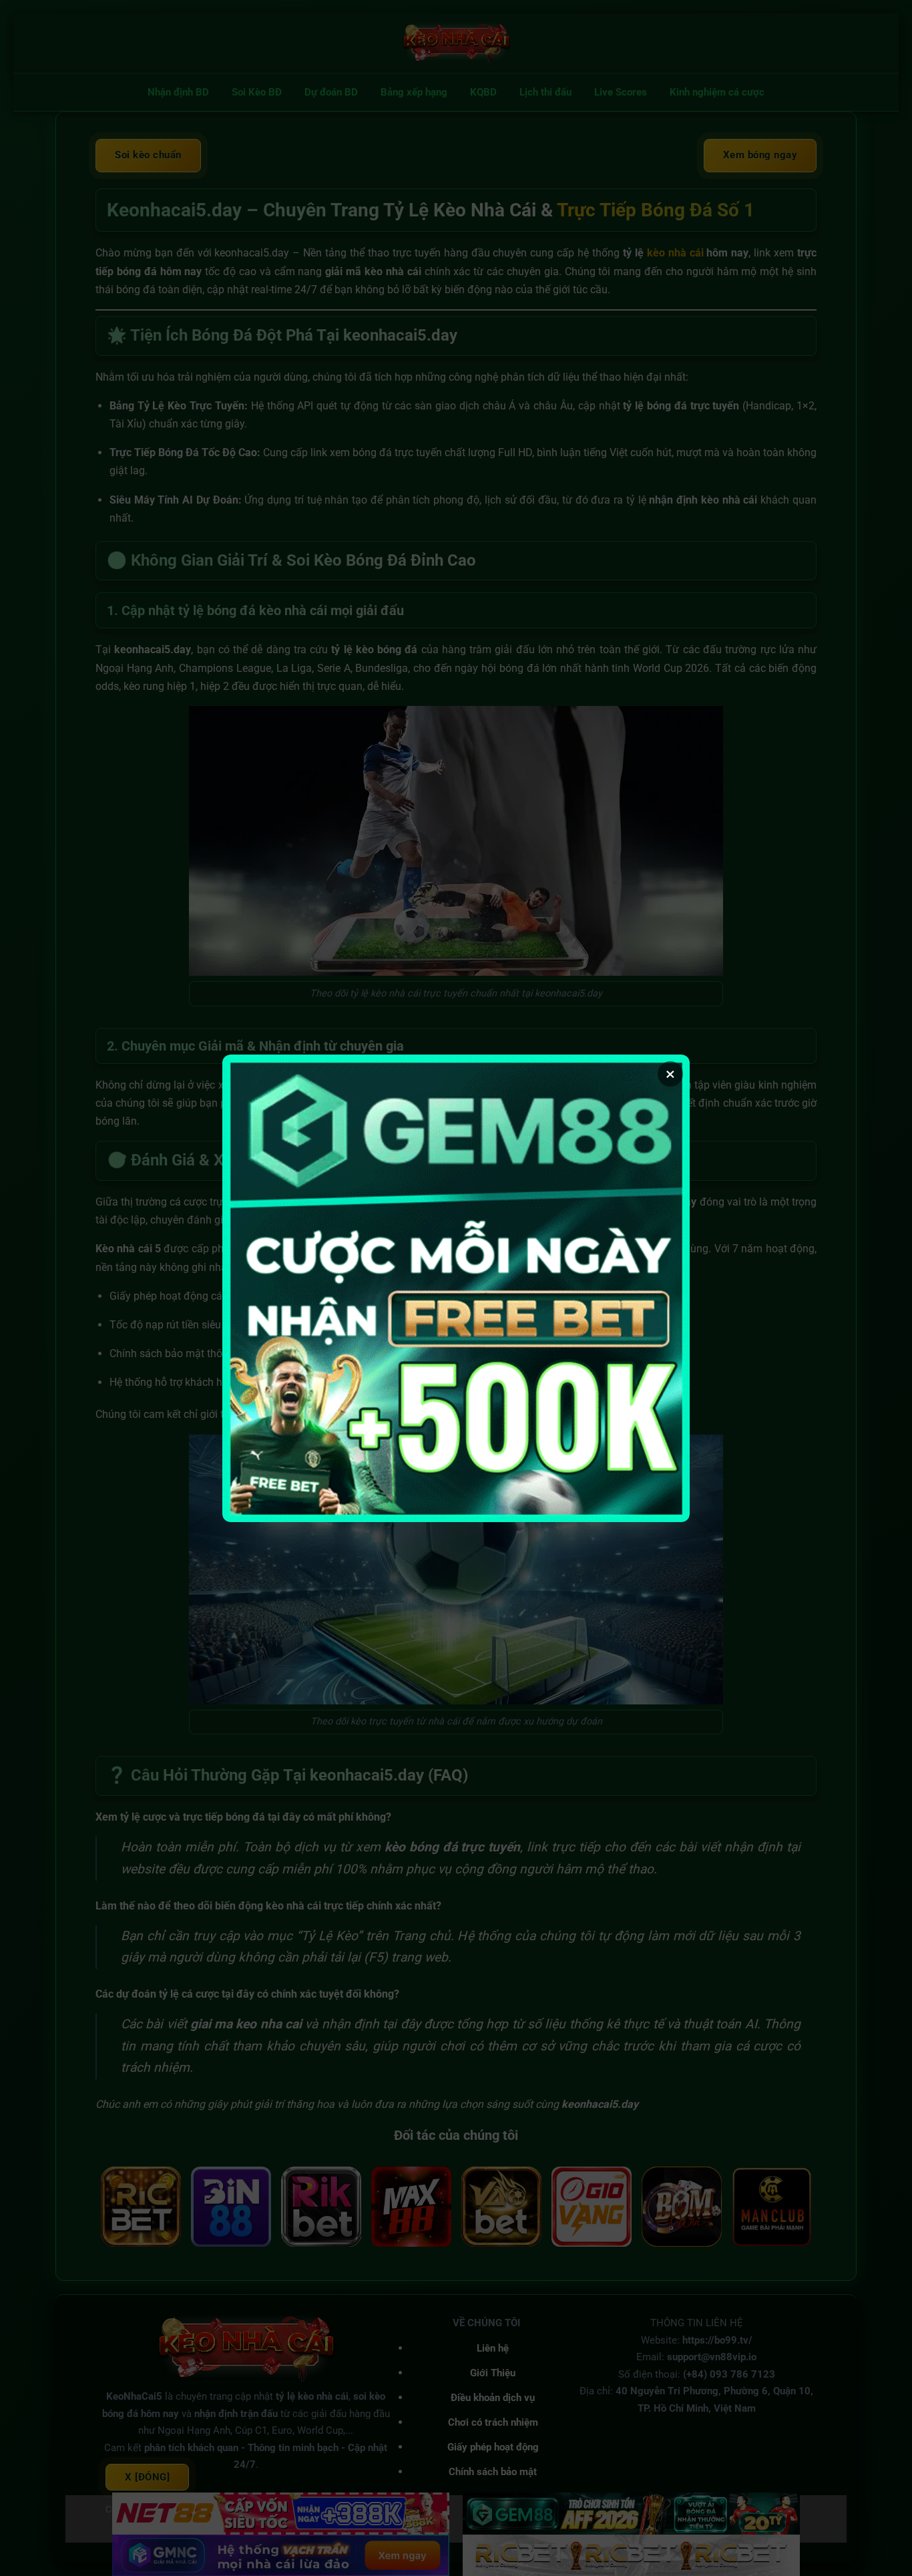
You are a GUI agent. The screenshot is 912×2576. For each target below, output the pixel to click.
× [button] (670, 1074)
